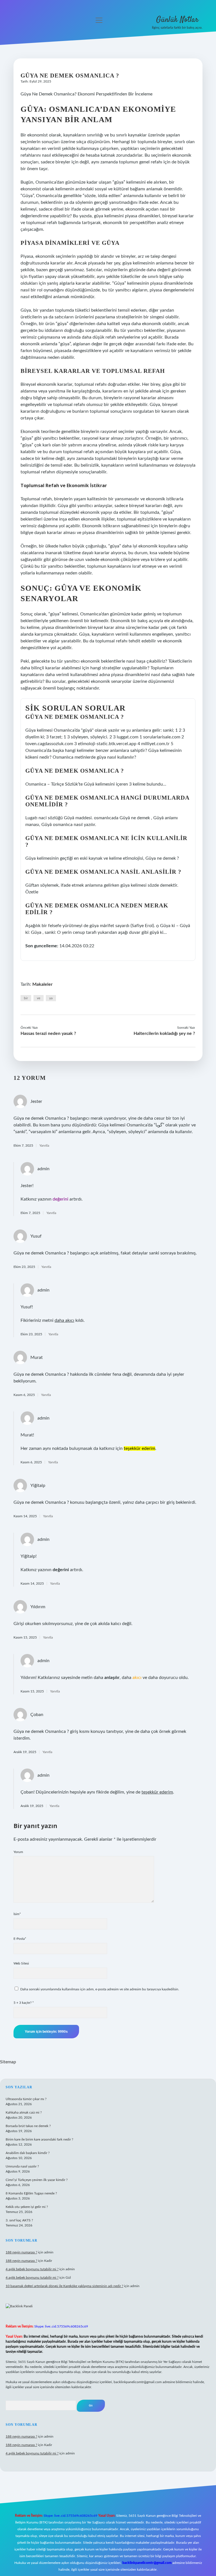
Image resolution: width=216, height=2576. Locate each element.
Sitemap (8, 2062)
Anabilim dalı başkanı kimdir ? (28, 2153)
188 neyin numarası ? (21, 2252)
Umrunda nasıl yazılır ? (22, 2166)
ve (39, 998)
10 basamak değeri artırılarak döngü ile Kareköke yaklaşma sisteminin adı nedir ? (64, 2286)
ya (51, 998)
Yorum (18, 1852)
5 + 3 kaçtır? (24, 2003)
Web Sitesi (21, 1963)
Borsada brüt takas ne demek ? (28, 2126)
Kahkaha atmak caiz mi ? (24, 2112)
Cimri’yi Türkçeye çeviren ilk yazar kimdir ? (37, 2180)
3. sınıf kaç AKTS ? (19, 2220)
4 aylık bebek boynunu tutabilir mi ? (32, 2269)
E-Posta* (20, 1939)
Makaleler (42, 984)
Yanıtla (44, 1146)
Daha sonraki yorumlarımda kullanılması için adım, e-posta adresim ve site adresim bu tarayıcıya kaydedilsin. (100, 1989)
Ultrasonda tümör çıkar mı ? (26, 2099)
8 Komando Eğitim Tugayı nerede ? (31, 2193)
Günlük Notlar (177, 20)
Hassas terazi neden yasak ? (48, 1033)
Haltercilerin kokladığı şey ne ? (164, 1033)
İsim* (17, 1914)
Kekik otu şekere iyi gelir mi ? (27, 2207)
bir (26, 998)
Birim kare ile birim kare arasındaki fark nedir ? (39, 2139)
